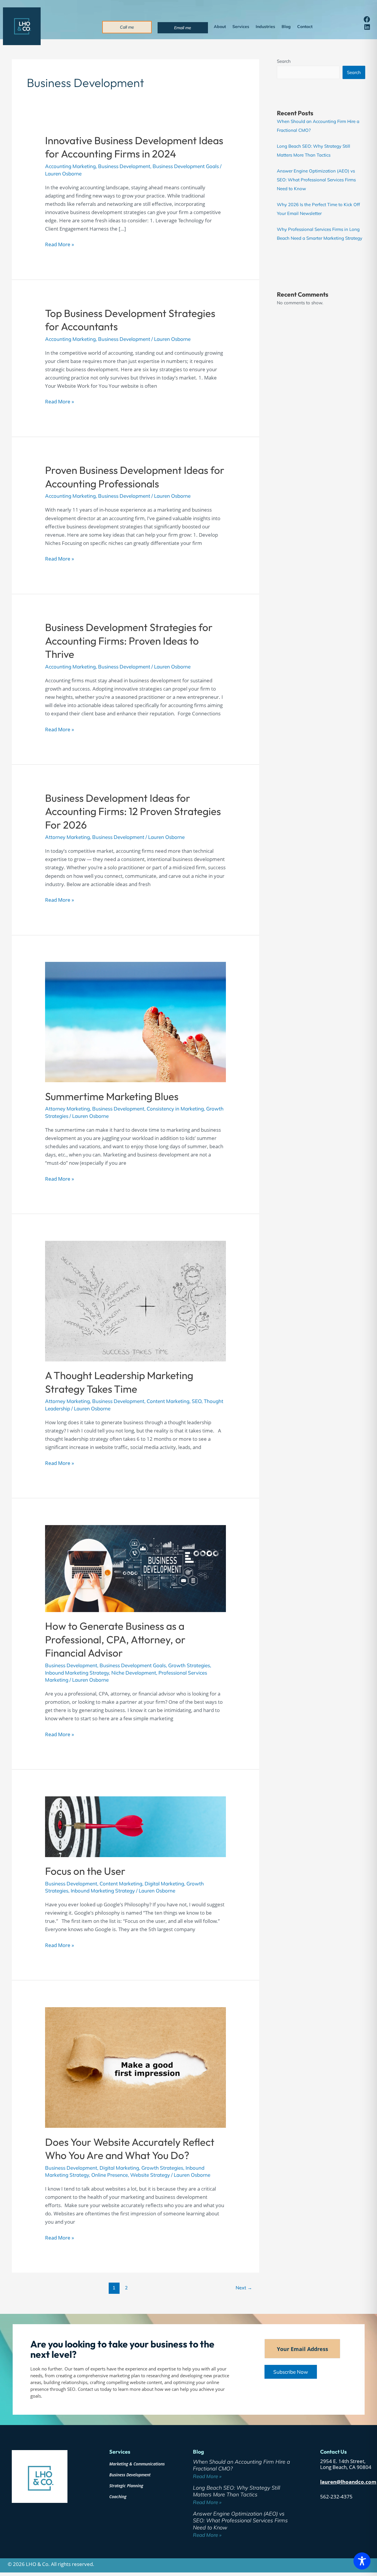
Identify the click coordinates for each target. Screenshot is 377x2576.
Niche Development (134, 1673)
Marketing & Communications (137, 2464)
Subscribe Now (291, 2372)
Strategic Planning (126, 2486)
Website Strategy (150, 2175)
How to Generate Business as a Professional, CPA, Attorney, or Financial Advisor (115, 1639)
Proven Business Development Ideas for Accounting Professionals (135, 477)
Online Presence (110, 2175)
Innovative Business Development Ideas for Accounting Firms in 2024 (134, 147)
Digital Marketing (164, 1883)
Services (241, 27)
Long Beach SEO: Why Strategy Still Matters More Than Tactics (237, 2491)
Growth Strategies (189, 1665)
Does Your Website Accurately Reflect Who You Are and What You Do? (130, 2149)
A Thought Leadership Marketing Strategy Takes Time (119, 1382)
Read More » (59, 244)
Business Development (124, 166)
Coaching (118, 2497)
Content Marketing (168, 1401)
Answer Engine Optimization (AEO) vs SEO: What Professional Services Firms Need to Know (316, 180)
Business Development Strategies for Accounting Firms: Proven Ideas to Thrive (129, 641)
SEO (197, 1401)
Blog (286, 27)
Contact (305, 27)
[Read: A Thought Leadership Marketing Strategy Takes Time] (135, 1300)
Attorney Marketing (67, 837)
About (220, 27)
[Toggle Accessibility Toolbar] (362, 2561)
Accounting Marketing (70, 166)
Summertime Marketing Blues (112, 1096)
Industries (265, 27)
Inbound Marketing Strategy (77, 1673)
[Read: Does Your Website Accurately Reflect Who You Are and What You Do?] (135, 2067)
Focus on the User (85, 1871)
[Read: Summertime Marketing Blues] (135, 1021)
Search (284, 61)
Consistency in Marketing (175, 1109)
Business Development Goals (186, 166)
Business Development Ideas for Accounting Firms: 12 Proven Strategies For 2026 (133, 811)
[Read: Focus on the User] (135, 1826)
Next (244, 2288)
